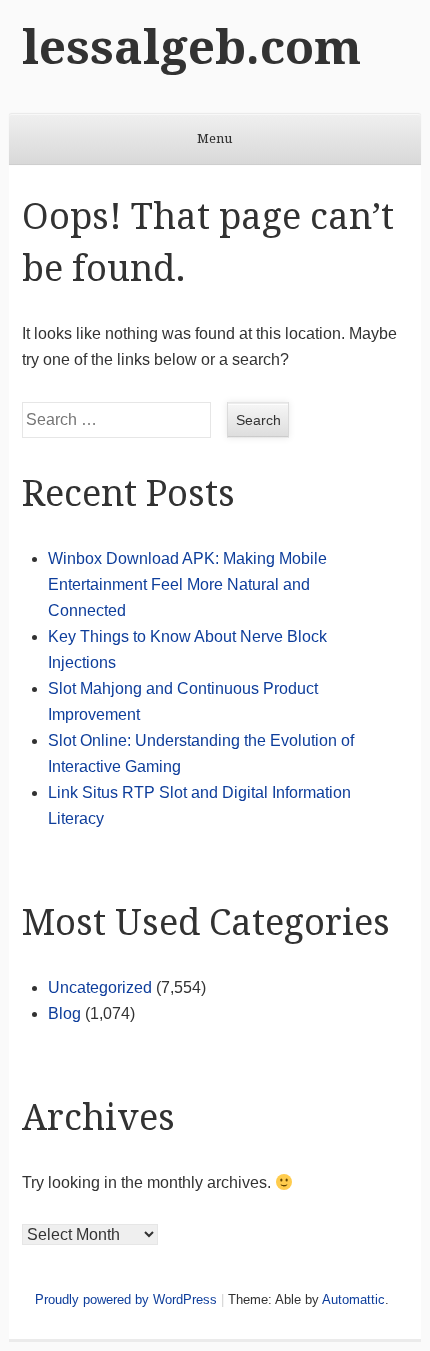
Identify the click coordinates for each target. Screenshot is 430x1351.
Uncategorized (100, 987)
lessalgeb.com (191, 47)
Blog (64, 1013)
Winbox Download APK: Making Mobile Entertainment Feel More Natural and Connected (187, 584)
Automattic (353, 1299)
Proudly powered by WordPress (126, 1299)
